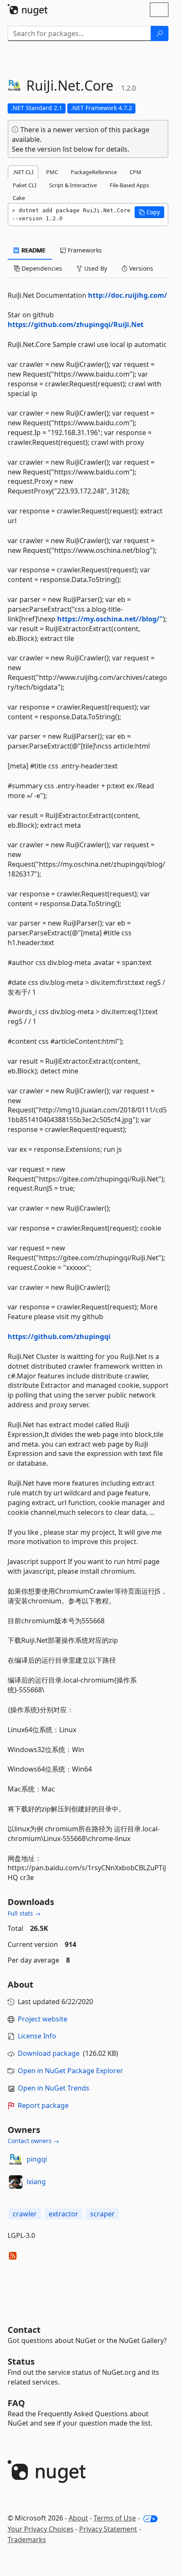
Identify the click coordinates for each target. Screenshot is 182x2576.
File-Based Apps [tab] (129, 185)
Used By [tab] (95, 268)
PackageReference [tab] (94, 172)
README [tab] (33, 250)
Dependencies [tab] (41, 268)
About (78, 2518)
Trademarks (27, 2540)
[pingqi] (16, 2160)
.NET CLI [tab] (23, 172)
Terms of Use (115, 2518)
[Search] (160, 33)
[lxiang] (16, 2182)
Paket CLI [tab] (25, 185)
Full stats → (24, 1913)
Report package (43, 2105)
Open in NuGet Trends (54, 2088)
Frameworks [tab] (84, 250)
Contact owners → (33, 2141)
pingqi (37, 2159)
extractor (63, 2214)
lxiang (36, 2182)
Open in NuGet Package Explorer (70, 2071)
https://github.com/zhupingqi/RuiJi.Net (76, 324)
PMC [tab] (52, 172)
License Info (37, 2036)
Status (21, 2361)
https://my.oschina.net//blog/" (110, 619)
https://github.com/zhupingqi (59, 1337)
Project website (43, 2019)
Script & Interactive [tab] (73, 185)
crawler (25, 2214)
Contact (24, 2330)
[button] (149, 212)
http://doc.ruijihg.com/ (128, 295)
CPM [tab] (135, 172)
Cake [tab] (19, 198)
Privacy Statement (108, 2529)
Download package (49, 2053)
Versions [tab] (140, 268)
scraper (102, 2214)
